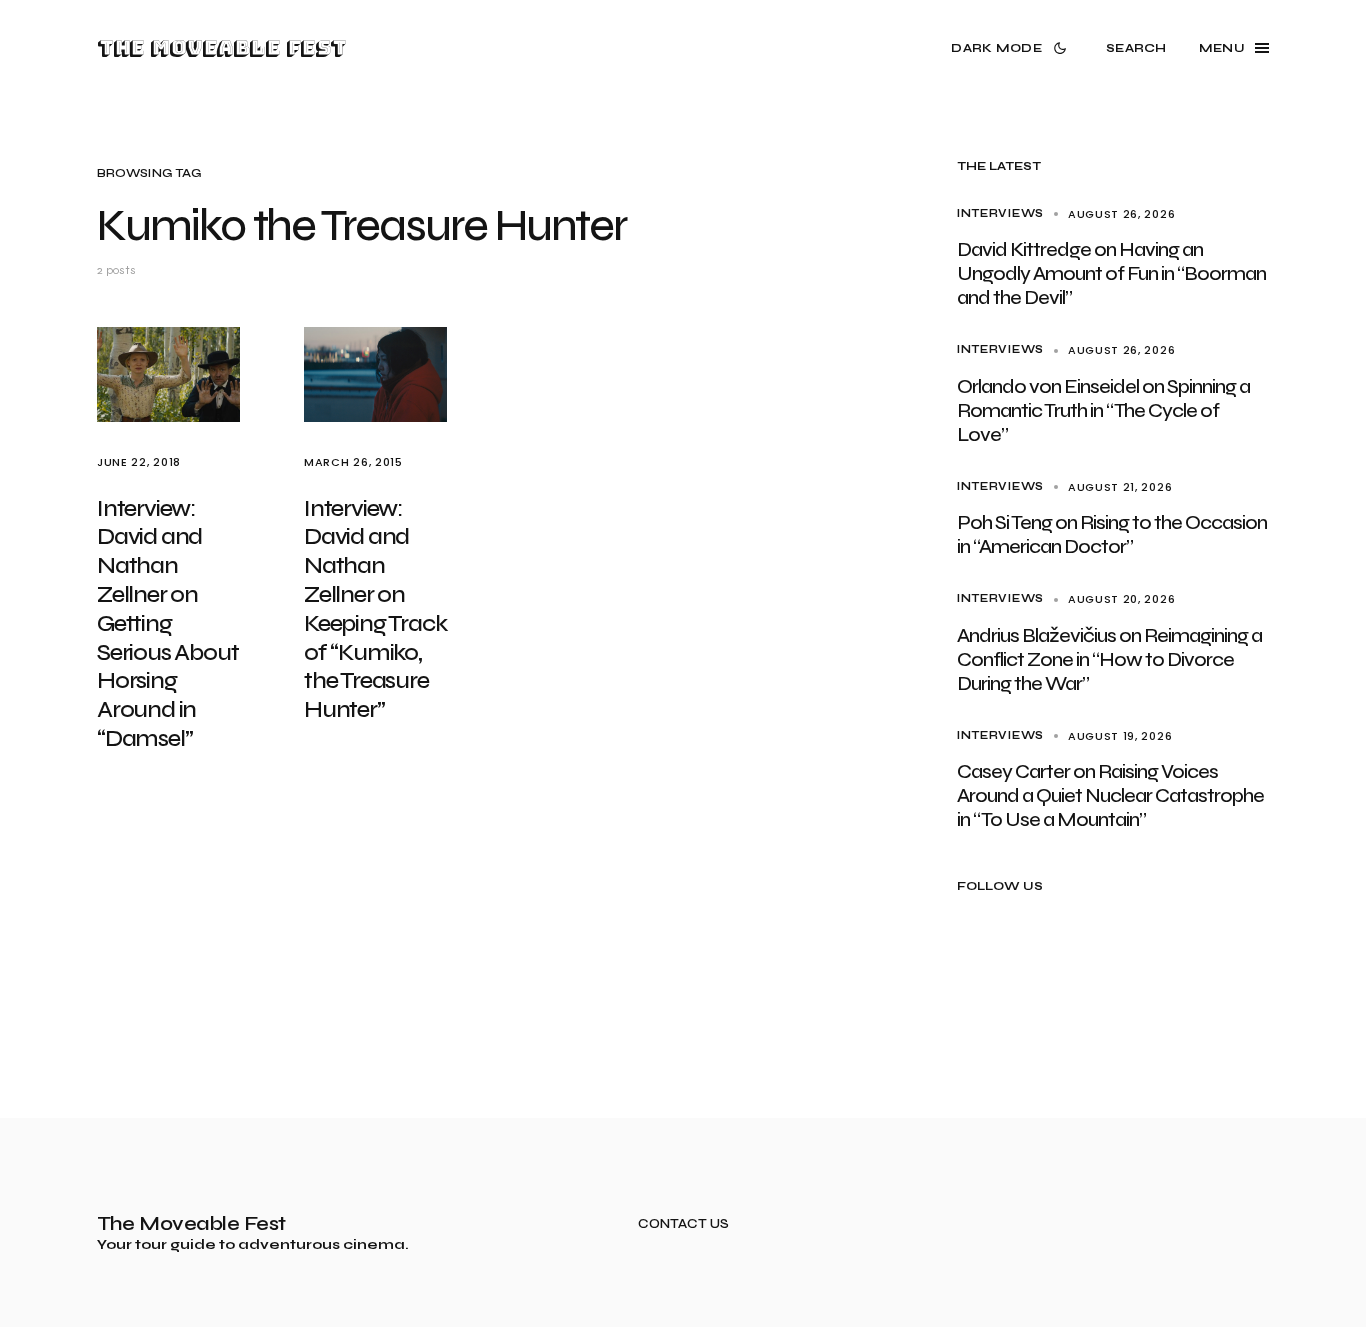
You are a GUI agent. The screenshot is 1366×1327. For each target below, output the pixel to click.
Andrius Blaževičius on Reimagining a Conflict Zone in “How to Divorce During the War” (1109, 659)
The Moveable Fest (221, 48)
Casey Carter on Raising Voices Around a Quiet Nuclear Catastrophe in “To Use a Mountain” (1110, 795)
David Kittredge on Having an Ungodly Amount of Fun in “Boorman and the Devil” (1111, 273)
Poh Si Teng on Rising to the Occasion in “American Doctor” (1112, 534)
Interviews (1000, 213)
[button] (1012, 48)
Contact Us (683, 1224)
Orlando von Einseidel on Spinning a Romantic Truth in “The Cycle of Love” (1103, 410)
